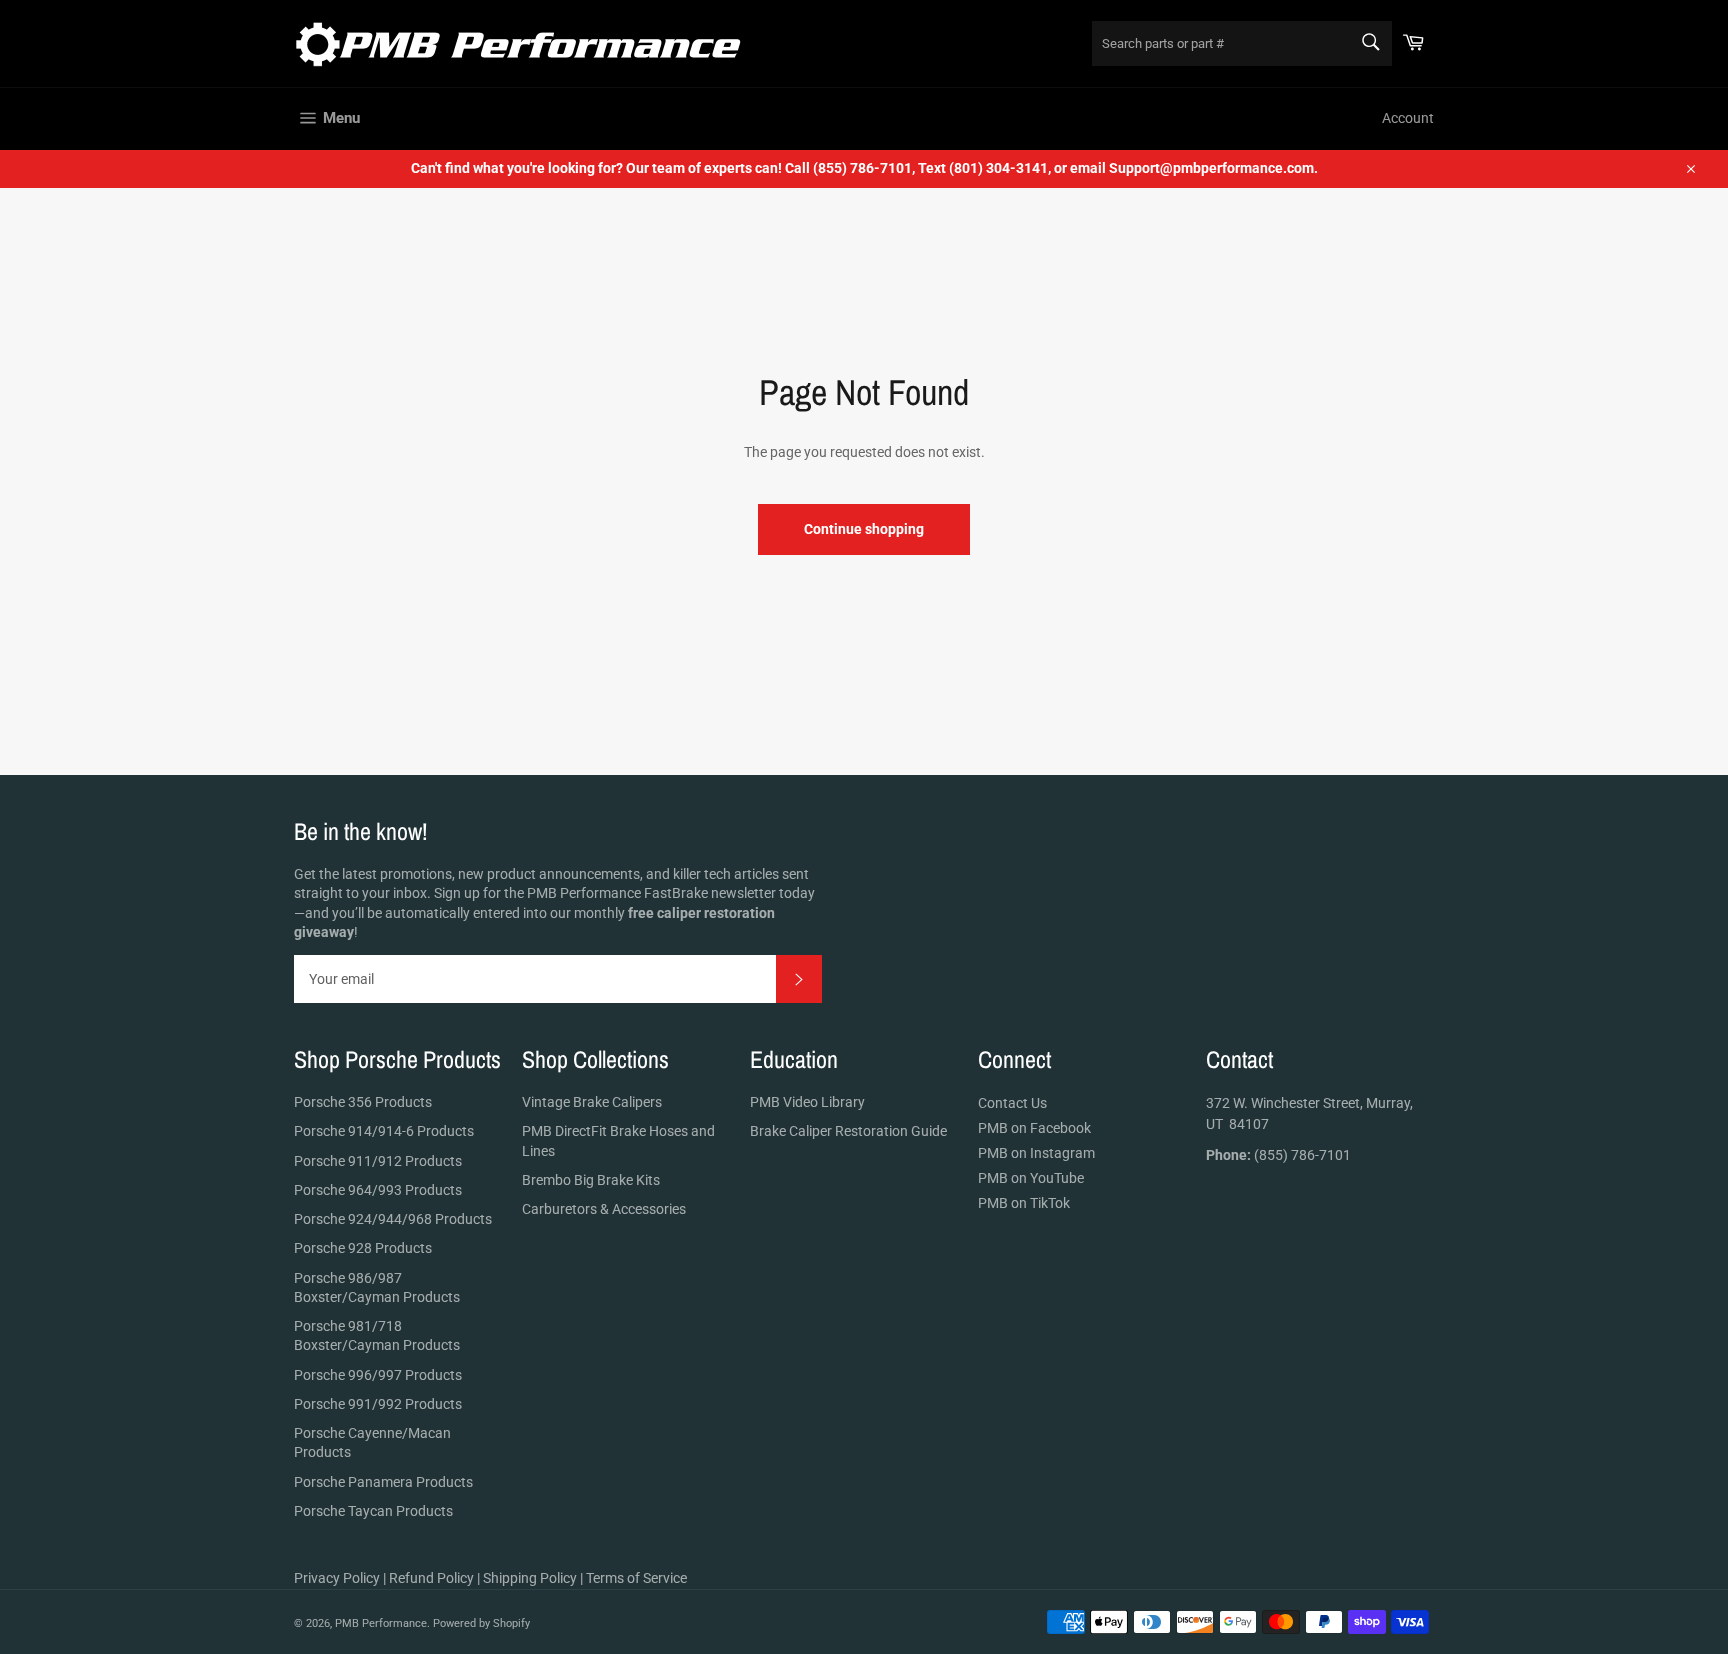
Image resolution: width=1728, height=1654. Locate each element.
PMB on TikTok (1024, 1203)
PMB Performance (381, 1623)
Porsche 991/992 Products (378, 1404)
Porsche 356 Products (363, 1102)
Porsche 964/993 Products (378, 1190)
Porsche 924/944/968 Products (393, 1219)
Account (1408, 118)
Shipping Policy (530, 1578)
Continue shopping (864, 529)
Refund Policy (431, 1578)
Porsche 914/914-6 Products (384, 1131)
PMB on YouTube (1031, 1178)
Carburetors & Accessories (604, 1209)
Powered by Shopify (481, 1623)
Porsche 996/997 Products (378, 1375)
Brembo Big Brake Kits (591, 1180)
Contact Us (1012, 1103)
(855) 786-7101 (1278, 1155)
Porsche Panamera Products (383, 1482)
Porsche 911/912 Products (378, 1161)
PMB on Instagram (1036, 1153)
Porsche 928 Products (363, 1248)
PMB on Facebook (1034, 1128)
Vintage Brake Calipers (592, 1102)
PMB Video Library (807, 1102)
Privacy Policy (337, 1578)
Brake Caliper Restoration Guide (848, 1131)
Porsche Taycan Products (373, 1511)
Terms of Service (636, 1578)
